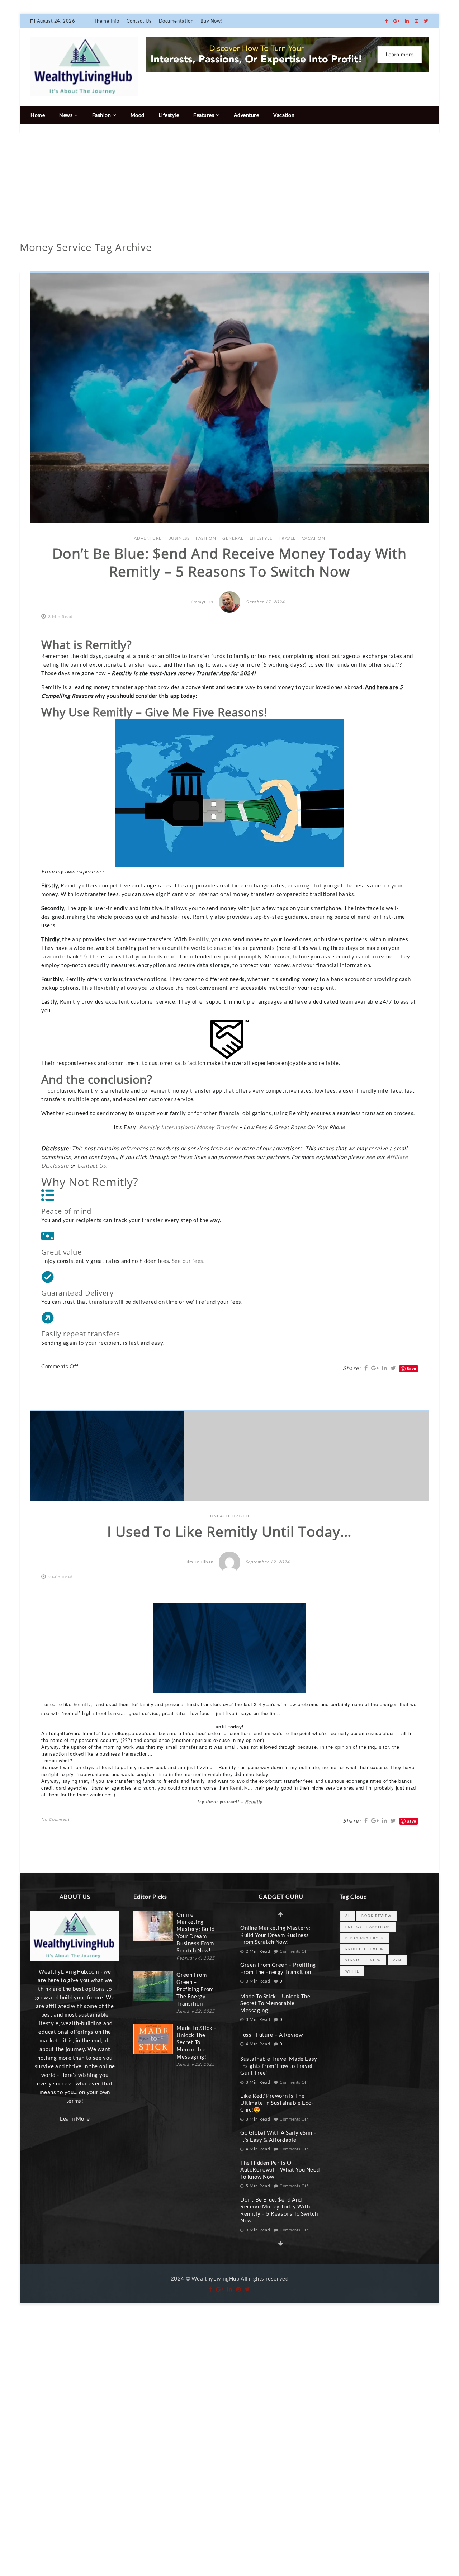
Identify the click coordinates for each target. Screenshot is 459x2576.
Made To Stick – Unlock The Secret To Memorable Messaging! (197, 2042)
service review (363, 1960)
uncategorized (230, 1516)
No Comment (55, 1819)
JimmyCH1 (202, 602)
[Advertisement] (229, 188)
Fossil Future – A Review (271, 2035)
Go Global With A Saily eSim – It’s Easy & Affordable (278, 2136)
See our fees (188, 1261)
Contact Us (139, 21)
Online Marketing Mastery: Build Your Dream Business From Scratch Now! (195, 1932)
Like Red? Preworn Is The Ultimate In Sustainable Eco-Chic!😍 (277, 2103)
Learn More (75, 2118)
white (352, 1971)
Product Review (365, 1949)
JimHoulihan (200, 1562)
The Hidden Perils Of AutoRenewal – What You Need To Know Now (280, 2170)
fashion (206, 538)
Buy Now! (211, 21)
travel (287, 538)
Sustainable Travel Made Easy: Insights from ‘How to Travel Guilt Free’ (280, 2066)
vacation (314, 538)
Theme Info (107, 21)
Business (179, 538)
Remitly (199, 939)
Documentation (176, 21)
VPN (397, 1960)
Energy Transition (368, 1927)
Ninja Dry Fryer (365, 1938)
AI (348, 1916)
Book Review (377, 1916)
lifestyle (261, 538)
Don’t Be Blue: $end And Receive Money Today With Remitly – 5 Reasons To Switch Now (279, 2210)
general (233, 538)
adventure (148, 538)
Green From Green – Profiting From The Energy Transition (195, 1989)
